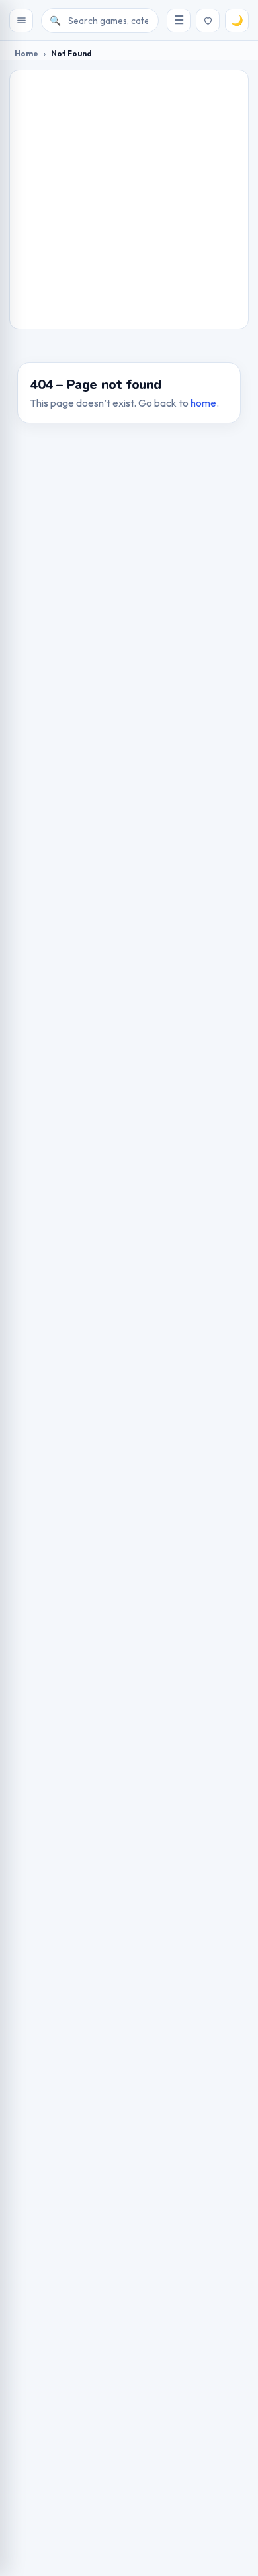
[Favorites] (208, 21)
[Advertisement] (129, 199)
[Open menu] (21, 21)
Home (26, 53)
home (203, 403)
